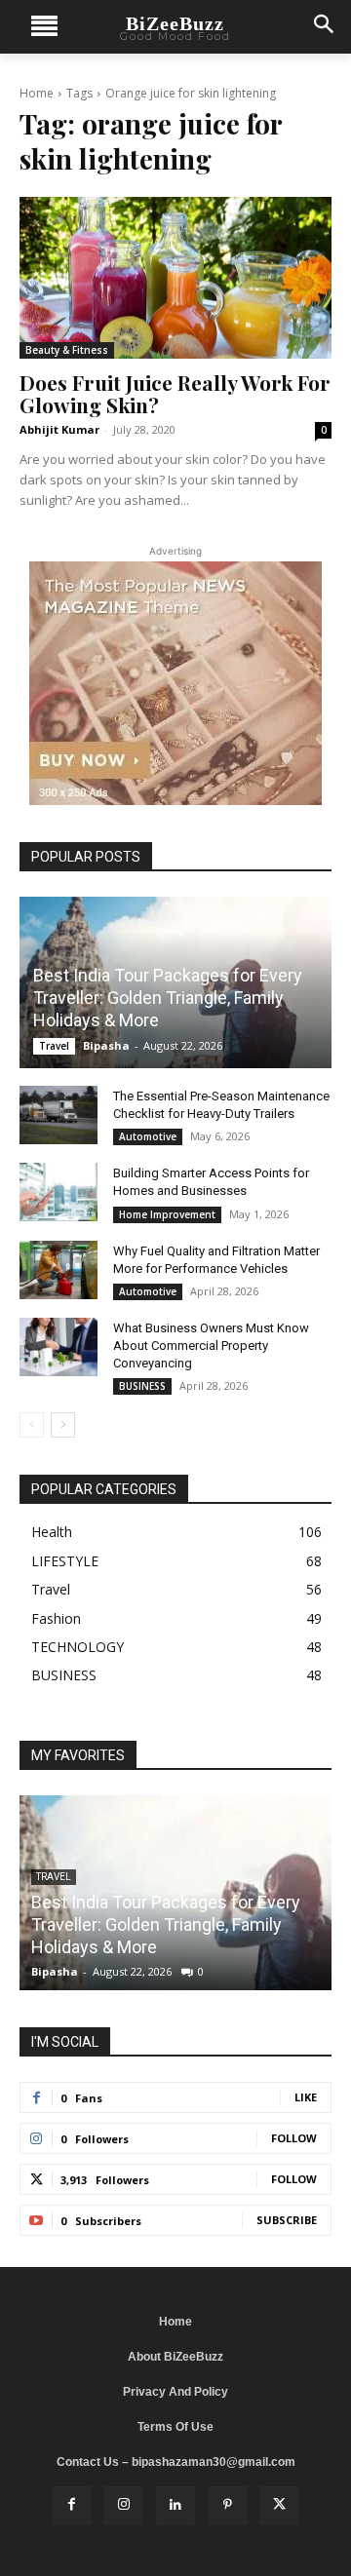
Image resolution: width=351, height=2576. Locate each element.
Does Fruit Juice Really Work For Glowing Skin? (175, 393)
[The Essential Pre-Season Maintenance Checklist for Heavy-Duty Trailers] (58, 1115)
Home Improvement (167, 1214)
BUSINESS (142, 1386)
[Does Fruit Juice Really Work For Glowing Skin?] (175, 278)
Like (306, 2097)
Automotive (148, 1136)
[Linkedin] (175, 2505)
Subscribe (287, 2220)
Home (37, 93)
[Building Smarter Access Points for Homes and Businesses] (58, 1192)
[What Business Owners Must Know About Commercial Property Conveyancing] (58, 1347)
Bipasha (106, 1045)
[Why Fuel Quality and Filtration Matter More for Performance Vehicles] (58, 1270)
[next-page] (63, 1425)
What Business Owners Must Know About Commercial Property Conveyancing (211, 1346)
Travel (54, 1046)
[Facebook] (72, 2505)
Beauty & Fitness (67, 350)
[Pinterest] (228, 2505)
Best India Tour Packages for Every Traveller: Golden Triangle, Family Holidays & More (168, 998)
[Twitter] (279, 2505)
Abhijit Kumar (59, 429)
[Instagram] (123, 2505)
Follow (294, 2138)
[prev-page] (32, 1425)
